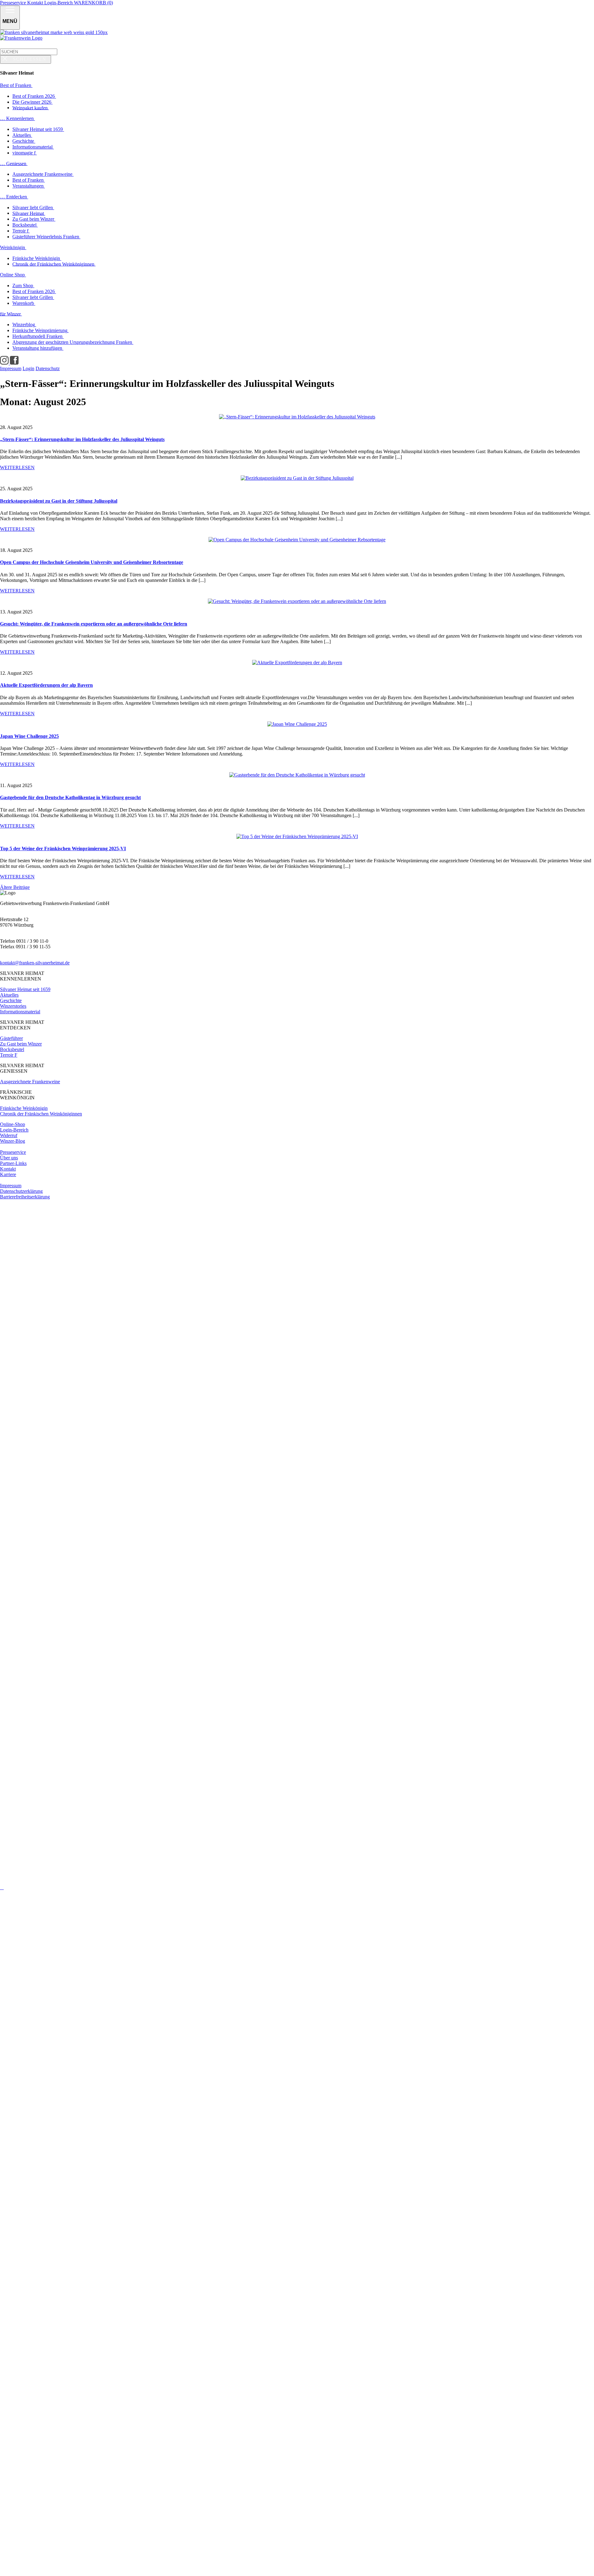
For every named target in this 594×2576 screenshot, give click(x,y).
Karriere (8, 1174)
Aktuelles (9, 995)
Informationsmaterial (20, 1012)
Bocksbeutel (12, 1049)
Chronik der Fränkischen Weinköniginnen (41, 1114)
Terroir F (9, 1055)
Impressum (11, 1186)
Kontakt (36, 3)
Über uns (9, 1158)
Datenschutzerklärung (21, 1191)
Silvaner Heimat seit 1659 (25, 989)
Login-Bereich (59, 3)
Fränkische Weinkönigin (24, 1108)
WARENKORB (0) (93, 3)
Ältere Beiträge (15, 887)
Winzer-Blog (13, 1141)
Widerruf (9, 1135)
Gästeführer (11, 1038)
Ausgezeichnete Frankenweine (30, 1082)
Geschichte (11, 1000)
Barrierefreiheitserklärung (25, 1197)
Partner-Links (13, 1163)
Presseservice (14, 3)
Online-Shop (13, 1124)
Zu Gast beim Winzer (21, 1044)
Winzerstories (13, 1006)
